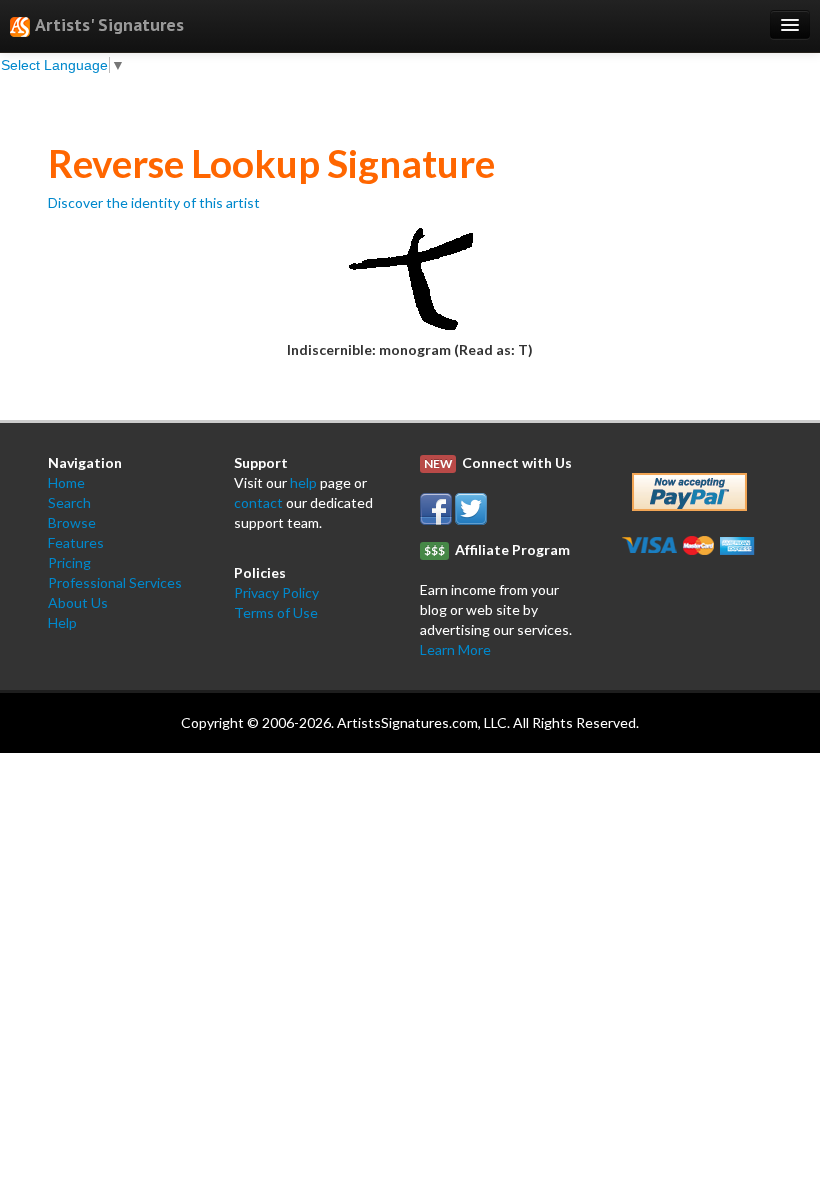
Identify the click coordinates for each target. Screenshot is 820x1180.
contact (258, 502)
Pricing (69, 562)
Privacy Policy (276, 592)
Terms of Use (276, 612)
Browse (72, 522)
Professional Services (115, 582)
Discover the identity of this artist (154, 202)
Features (76, 542)
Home (66, 482)
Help (62, 622)
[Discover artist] (410, 274)
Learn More (455, 649)
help (303, 482)
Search (69, 502)
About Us (78, 602)
